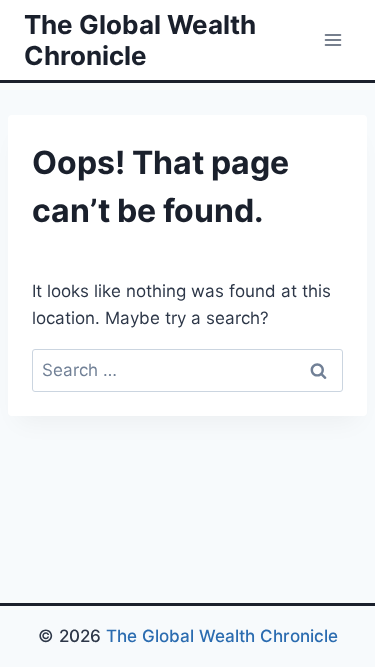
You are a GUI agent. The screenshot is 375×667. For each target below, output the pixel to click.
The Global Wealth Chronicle (222, 636)
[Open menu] (332, 39)
